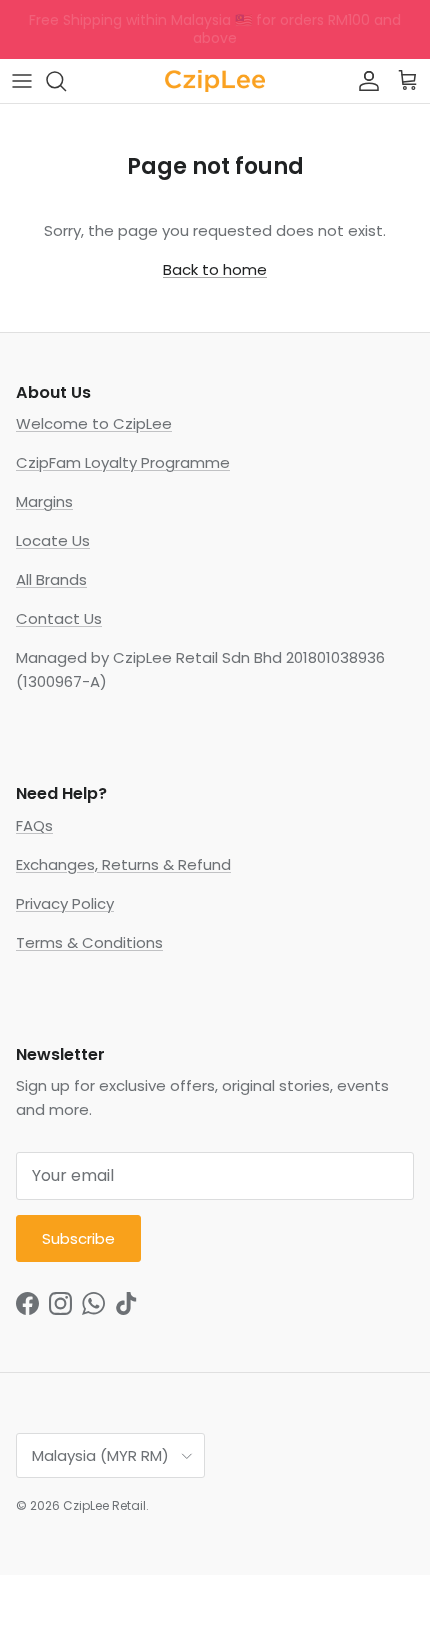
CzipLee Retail (104, 1505)
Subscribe (78, 1238)
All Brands (51, 579)
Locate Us (53, 540)
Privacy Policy (65, 903)
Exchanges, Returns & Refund (123, 864)
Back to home (215, 269)
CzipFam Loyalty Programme (123, 462)
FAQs (34, 825)
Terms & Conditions (89, 942)
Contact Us (59, 618)
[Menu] (22, 81)
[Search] (66, 81)
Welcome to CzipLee (94, 423)
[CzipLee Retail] (215, 81)
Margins (44, 501)
